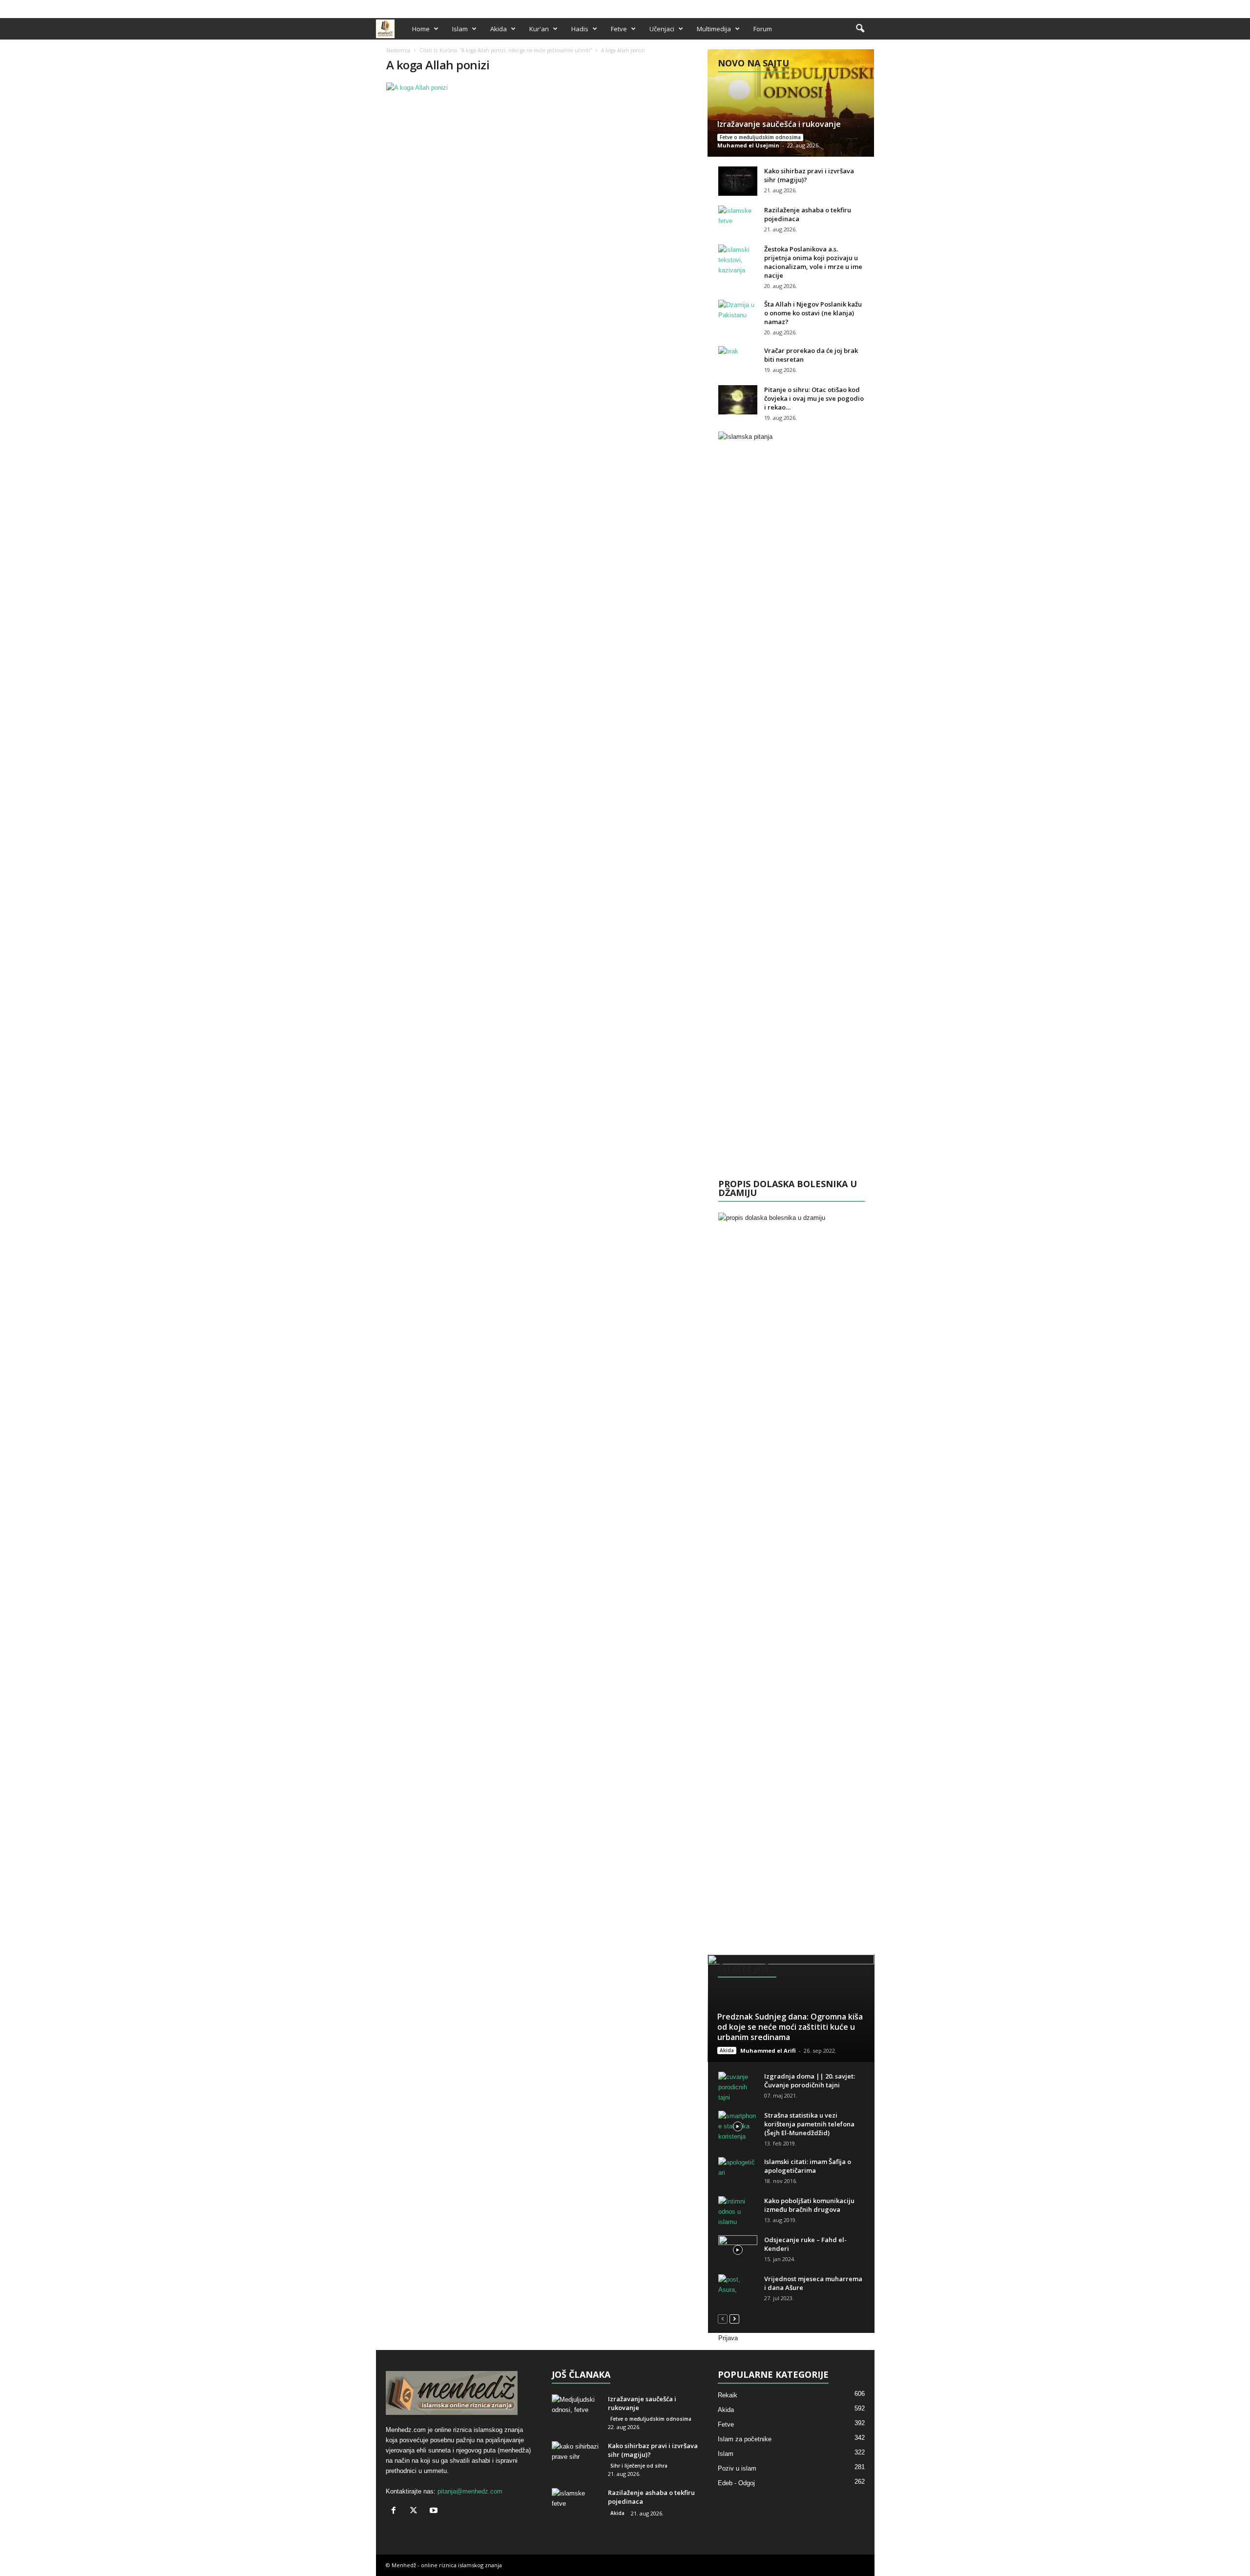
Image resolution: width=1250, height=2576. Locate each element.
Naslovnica (398, 50)
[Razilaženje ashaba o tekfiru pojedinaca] (738, 220)
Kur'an (539, 29)
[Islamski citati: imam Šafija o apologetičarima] (738, 2172)
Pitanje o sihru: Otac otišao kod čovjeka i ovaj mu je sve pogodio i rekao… (814, 398)
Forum (763, 29)
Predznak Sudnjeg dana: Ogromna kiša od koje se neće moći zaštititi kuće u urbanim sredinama (790, 2027)
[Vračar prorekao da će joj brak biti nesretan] (738, 361)
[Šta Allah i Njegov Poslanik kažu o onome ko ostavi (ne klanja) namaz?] (738, 314)
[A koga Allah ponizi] (542, 88)
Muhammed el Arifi (768, 2050)
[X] (852, 7)
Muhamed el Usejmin (748, 145)
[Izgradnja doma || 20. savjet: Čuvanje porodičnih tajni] (738, 2087)
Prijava (728, 2338)
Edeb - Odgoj (736, 2483)
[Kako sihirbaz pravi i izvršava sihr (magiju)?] (738, 181)
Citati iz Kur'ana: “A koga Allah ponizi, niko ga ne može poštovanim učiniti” (506, 50)
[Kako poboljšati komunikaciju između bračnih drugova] (738, 2212)
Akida (499, 29)
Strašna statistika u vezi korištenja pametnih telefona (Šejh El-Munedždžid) (809, 2124)
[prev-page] (723, 2318)
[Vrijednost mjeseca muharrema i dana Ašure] (738, 2289)
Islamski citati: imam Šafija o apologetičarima (808, 2166)
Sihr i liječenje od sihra (639, 2466)
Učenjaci (662, 29)
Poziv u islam (737, 2468)
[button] (860, 29)
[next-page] (734, 2318)
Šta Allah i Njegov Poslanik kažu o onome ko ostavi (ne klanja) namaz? (813, 313)
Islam (460, 29)
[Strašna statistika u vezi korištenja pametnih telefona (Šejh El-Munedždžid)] (738, 2126)
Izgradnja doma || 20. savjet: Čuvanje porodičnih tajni (810, 2081)
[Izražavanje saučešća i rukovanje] (791, 103)
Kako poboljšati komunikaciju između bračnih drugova (809, 2205)
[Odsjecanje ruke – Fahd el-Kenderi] (738, 2250)
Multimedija (714, 29)
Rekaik (728, 2395)
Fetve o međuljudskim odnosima (760, 137)
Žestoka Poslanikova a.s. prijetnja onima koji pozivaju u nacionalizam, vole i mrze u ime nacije (813, 262)
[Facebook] (837, 7)
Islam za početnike (745, 2439)
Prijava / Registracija (410, 7)
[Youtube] (867, 7)
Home (421, 29)
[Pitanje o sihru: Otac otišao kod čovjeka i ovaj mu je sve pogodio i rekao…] (738, 400)
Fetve (619, 29)
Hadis (580, 29)
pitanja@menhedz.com (470, 2491)
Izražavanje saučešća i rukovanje (779, 124)
